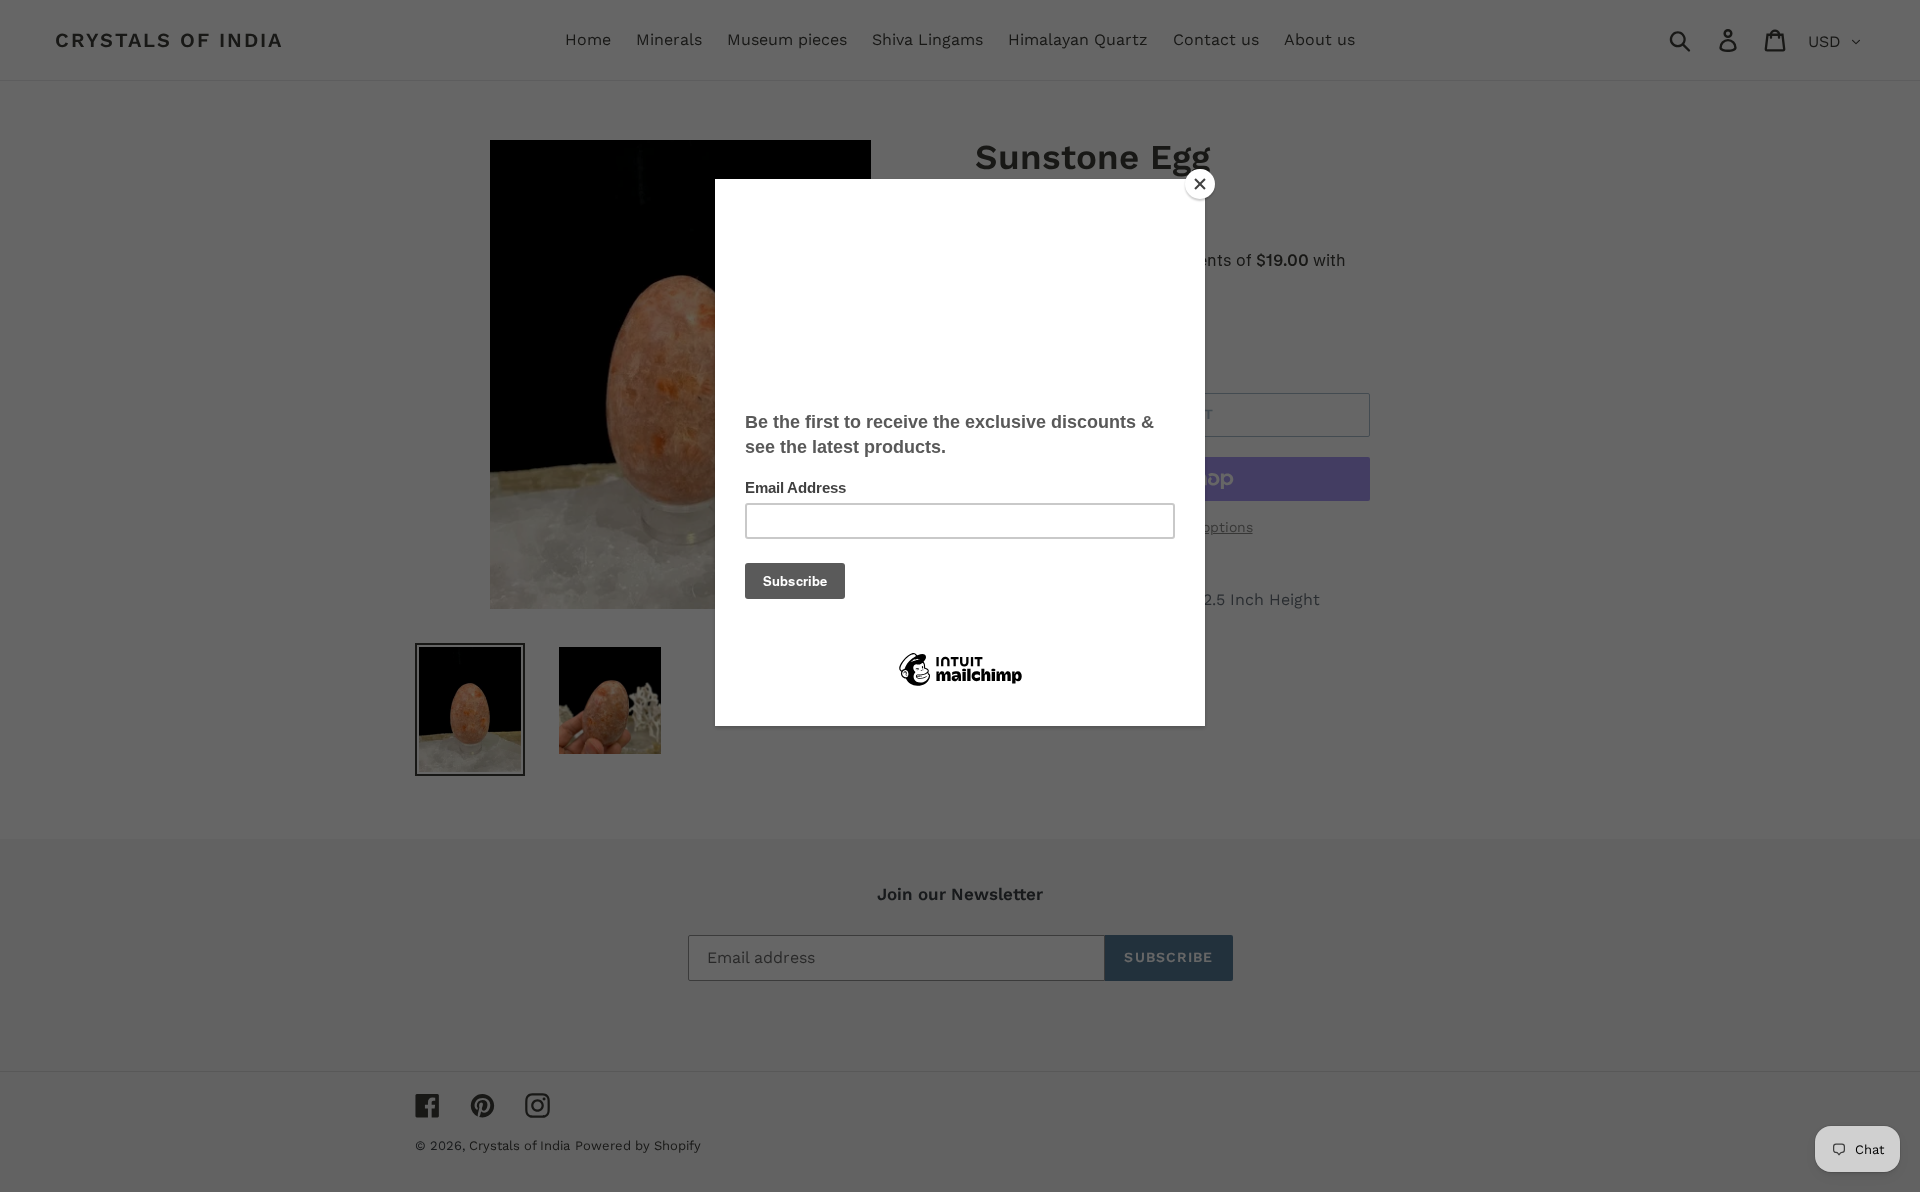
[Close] (1200, 184)
